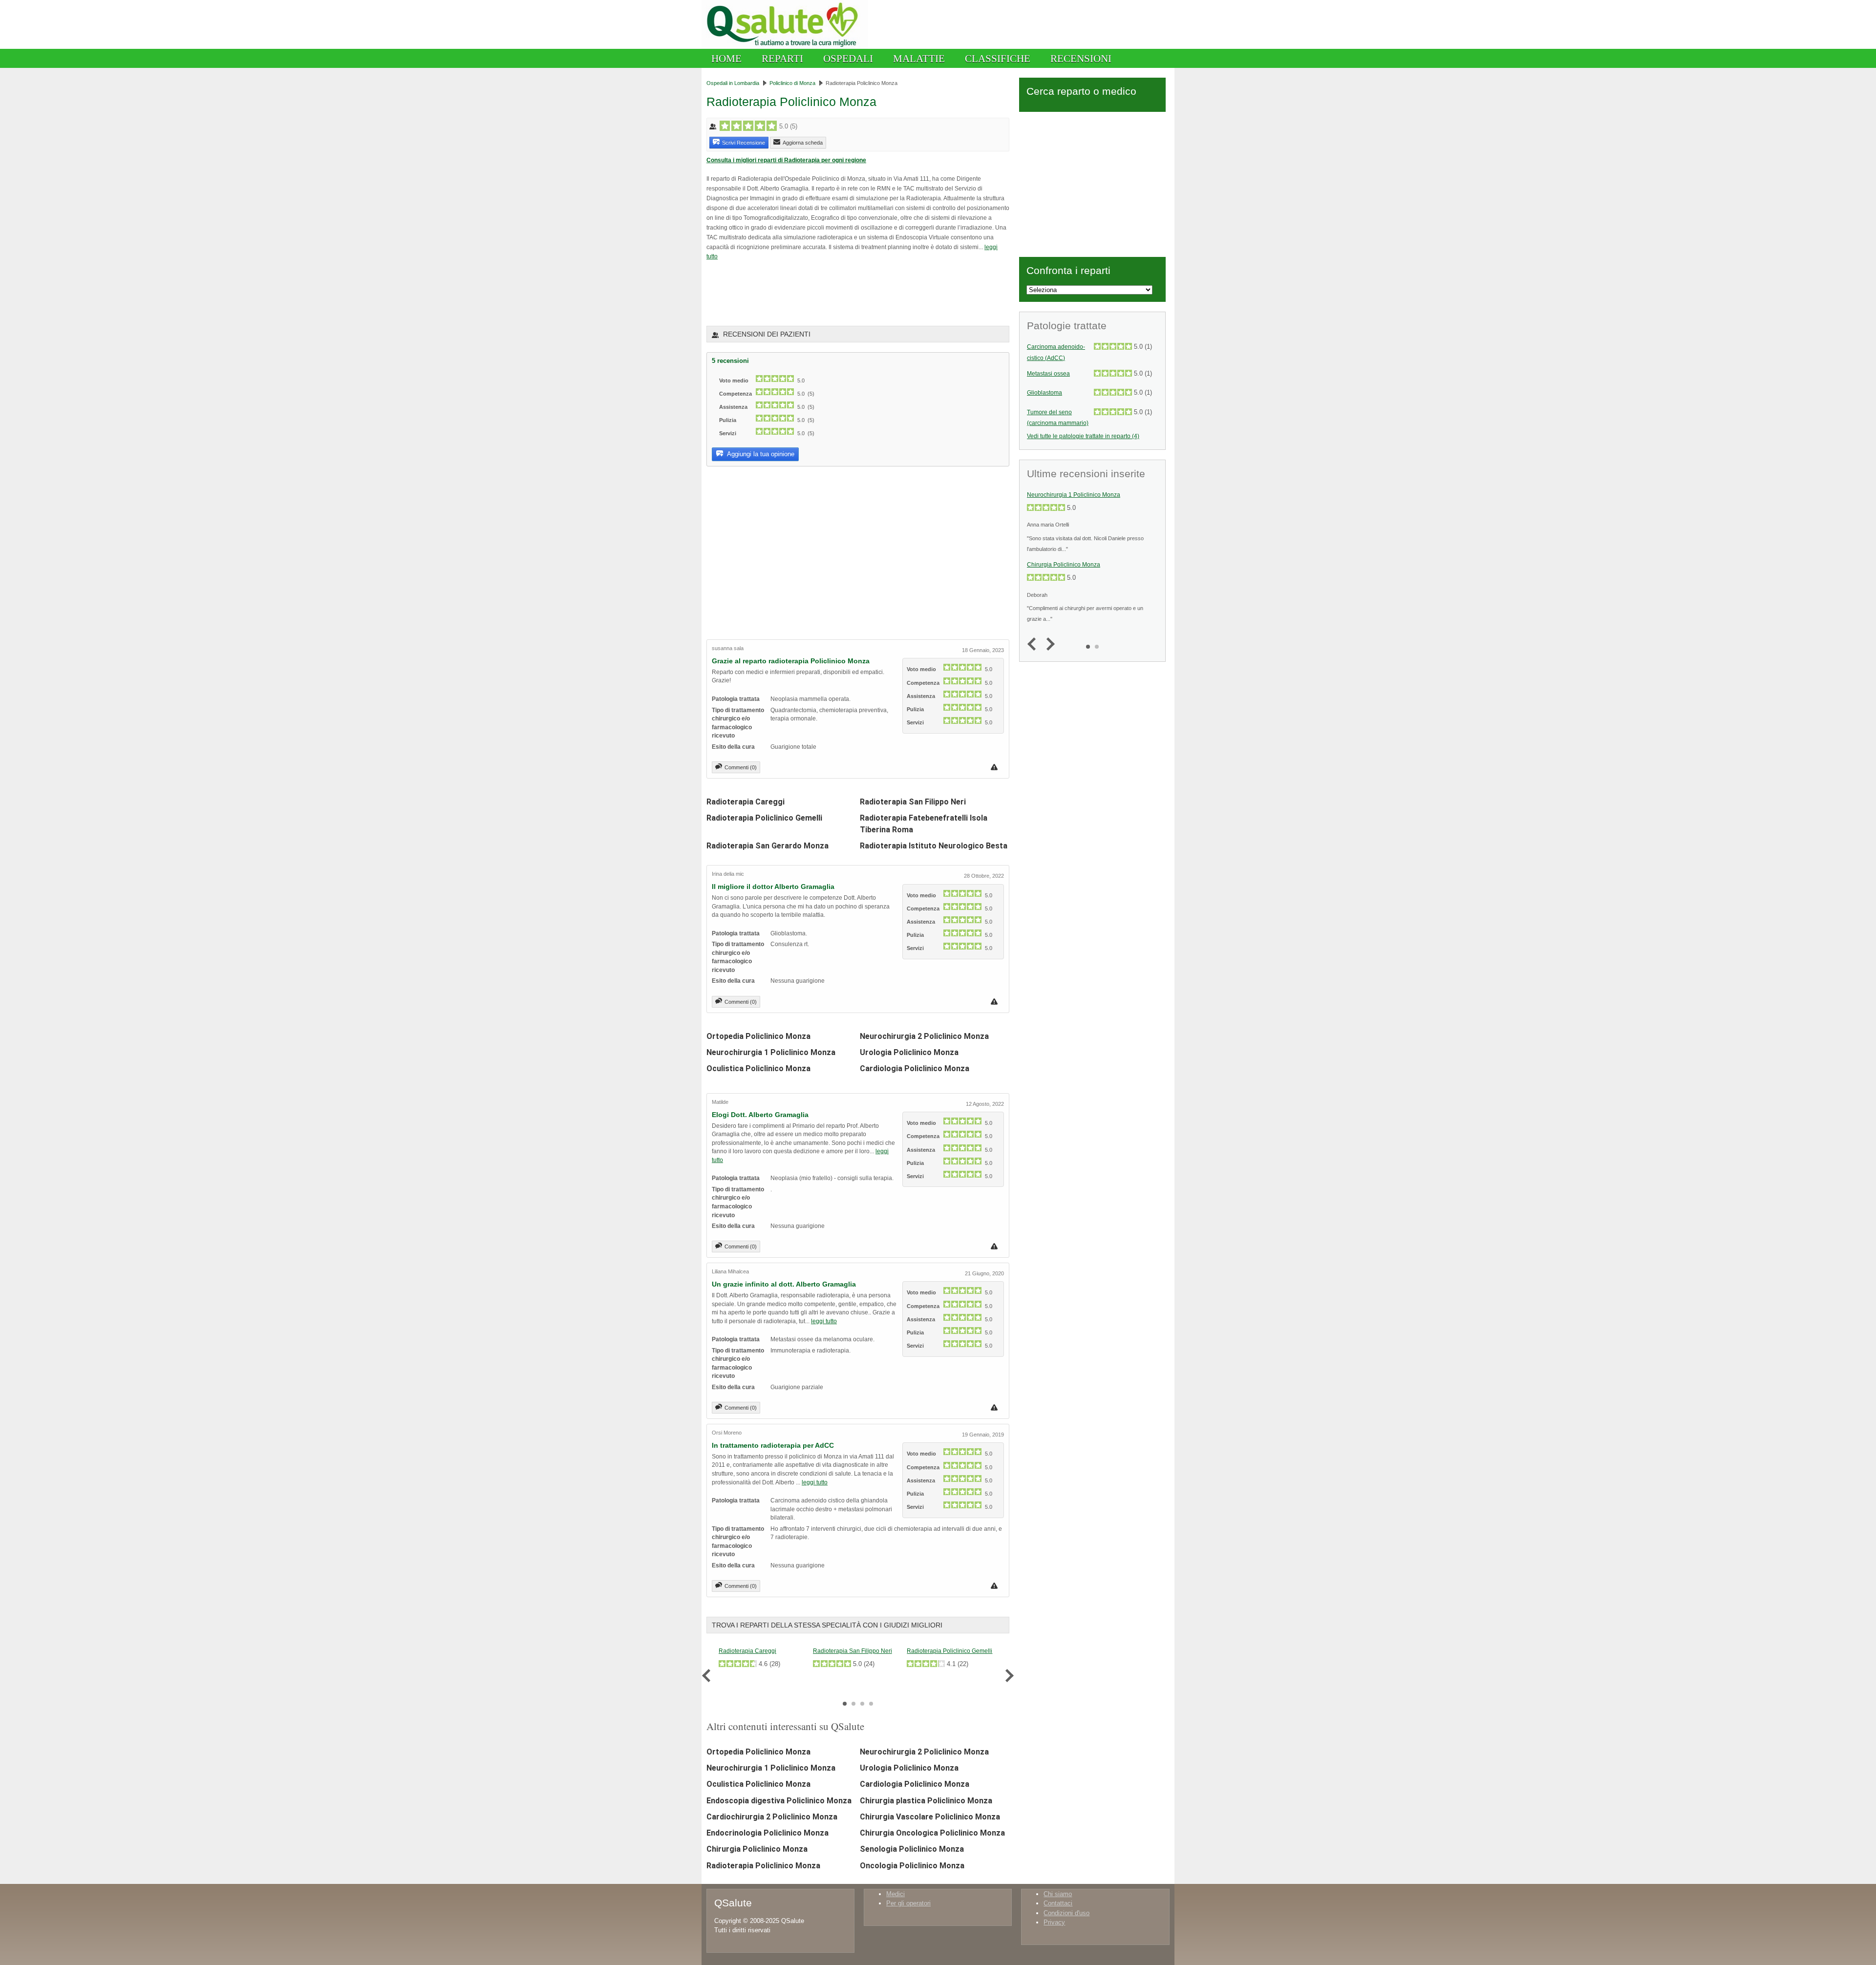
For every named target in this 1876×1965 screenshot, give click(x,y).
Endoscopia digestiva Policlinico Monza (779, 1801)
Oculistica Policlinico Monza (758, 1068)
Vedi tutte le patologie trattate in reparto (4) (1083, 436)
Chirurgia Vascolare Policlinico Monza (930, 1817)
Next (1007, 1676)
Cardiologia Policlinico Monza (915, 1068)
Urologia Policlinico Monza (909, 1052)
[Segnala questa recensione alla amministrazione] (995, 767)
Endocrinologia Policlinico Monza (767, 1833)
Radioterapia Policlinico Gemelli (764, 818)
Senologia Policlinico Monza (912, 1849)
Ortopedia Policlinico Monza (758, 1036)
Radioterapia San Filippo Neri (913, 802)
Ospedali (848, 58)
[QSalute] (785, 47)
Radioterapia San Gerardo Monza (767, 846)
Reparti (782, 58)
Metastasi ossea (1048, 374)
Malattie (919, 58)
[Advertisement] (821, 293)
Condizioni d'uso (1066, 1913)
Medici (895, 1894)
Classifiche (998, 58)
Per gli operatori (908, 1903)
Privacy (1054, 1922)
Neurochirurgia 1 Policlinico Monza (771, 1052)
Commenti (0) (741, 767)
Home (726, 58)
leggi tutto (824, 1321)
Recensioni (1081, 58)
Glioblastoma (1045, 393)
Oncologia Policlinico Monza (912, 1866)
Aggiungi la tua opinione (760, 454)
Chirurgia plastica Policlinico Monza (926, 1801)
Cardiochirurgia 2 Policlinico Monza (772, 1817)
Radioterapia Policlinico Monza (763, 1866)
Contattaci (1058, 1903)
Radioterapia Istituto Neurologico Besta (934, 846)
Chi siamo (1058, 1894)
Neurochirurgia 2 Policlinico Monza (924, 1036)
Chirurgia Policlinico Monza (757, 1849)
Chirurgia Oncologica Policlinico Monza (932, 1833)
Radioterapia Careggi (746, 802)
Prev (709, 1676)
